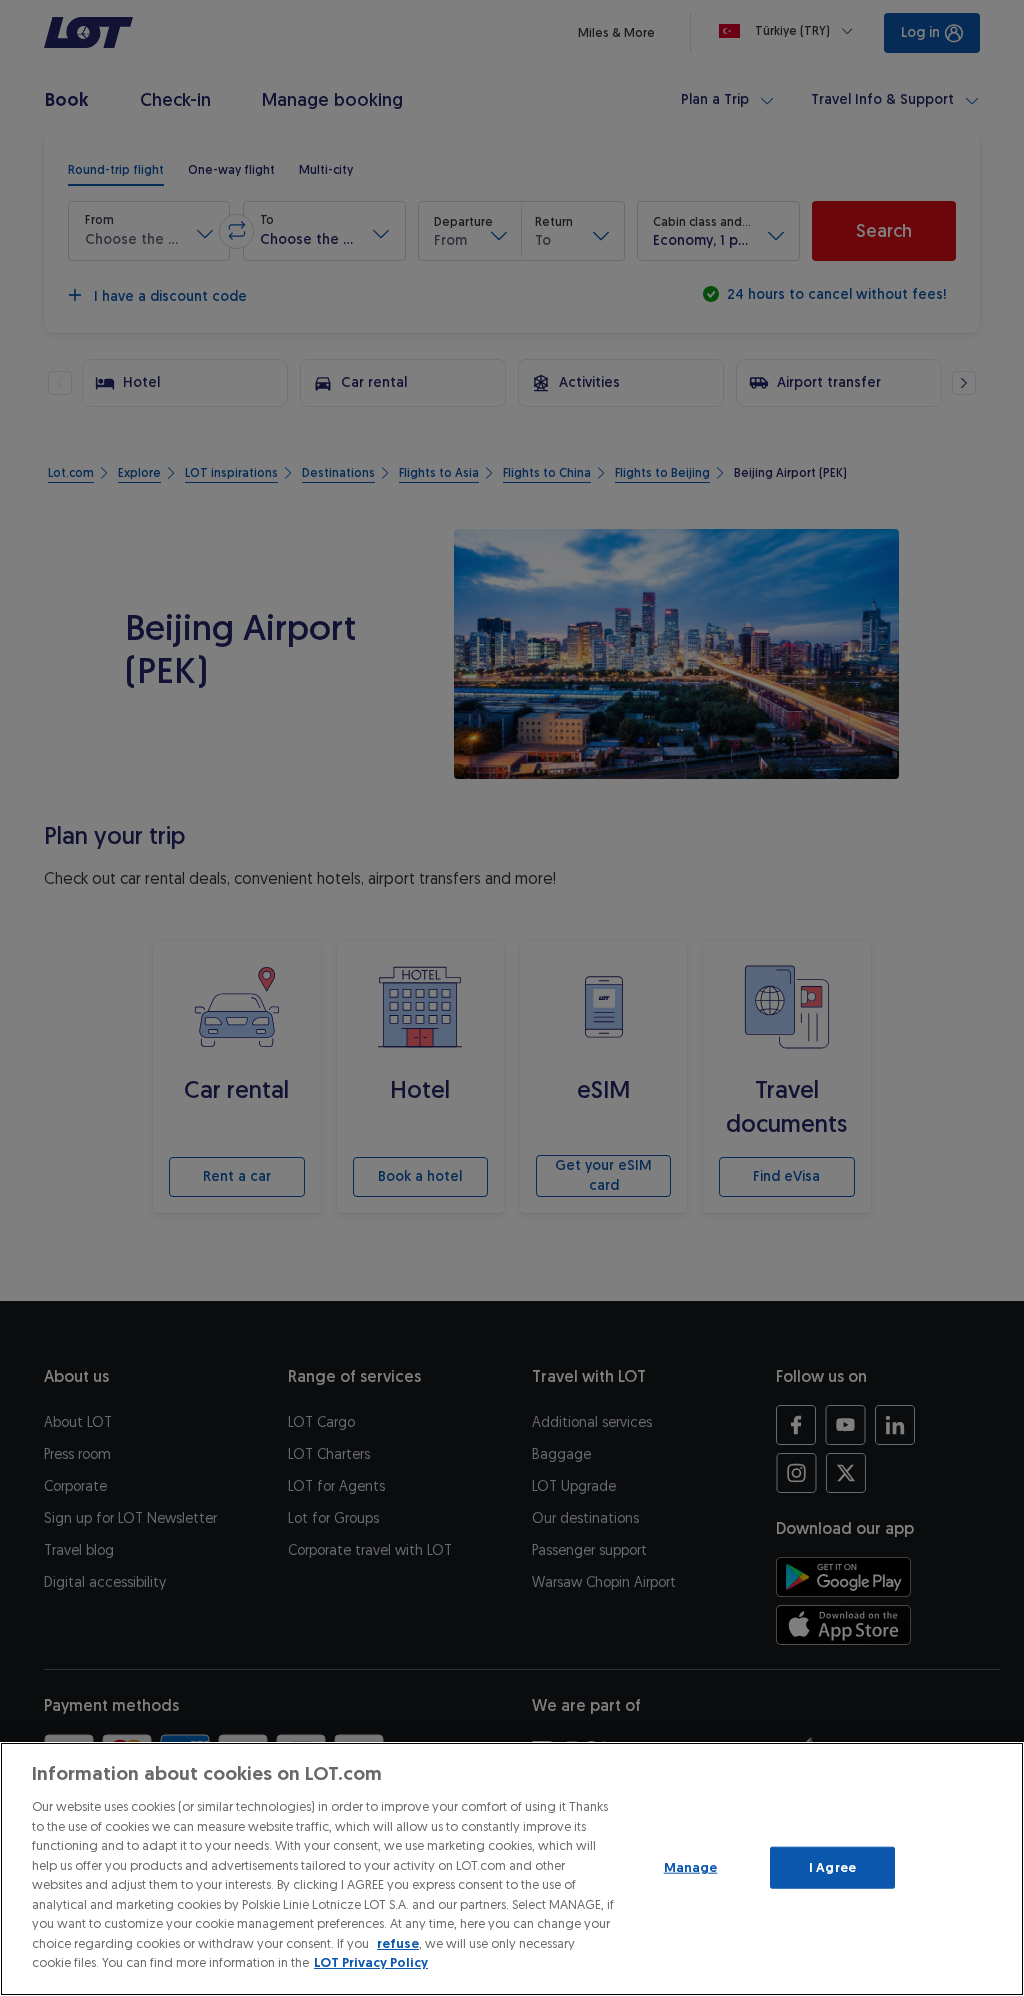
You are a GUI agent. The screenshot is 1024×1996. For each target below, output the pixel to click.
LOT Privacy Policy (371, 1962)
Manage (691, 1867)
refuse (398, 1943)
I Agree (832, 1867)
